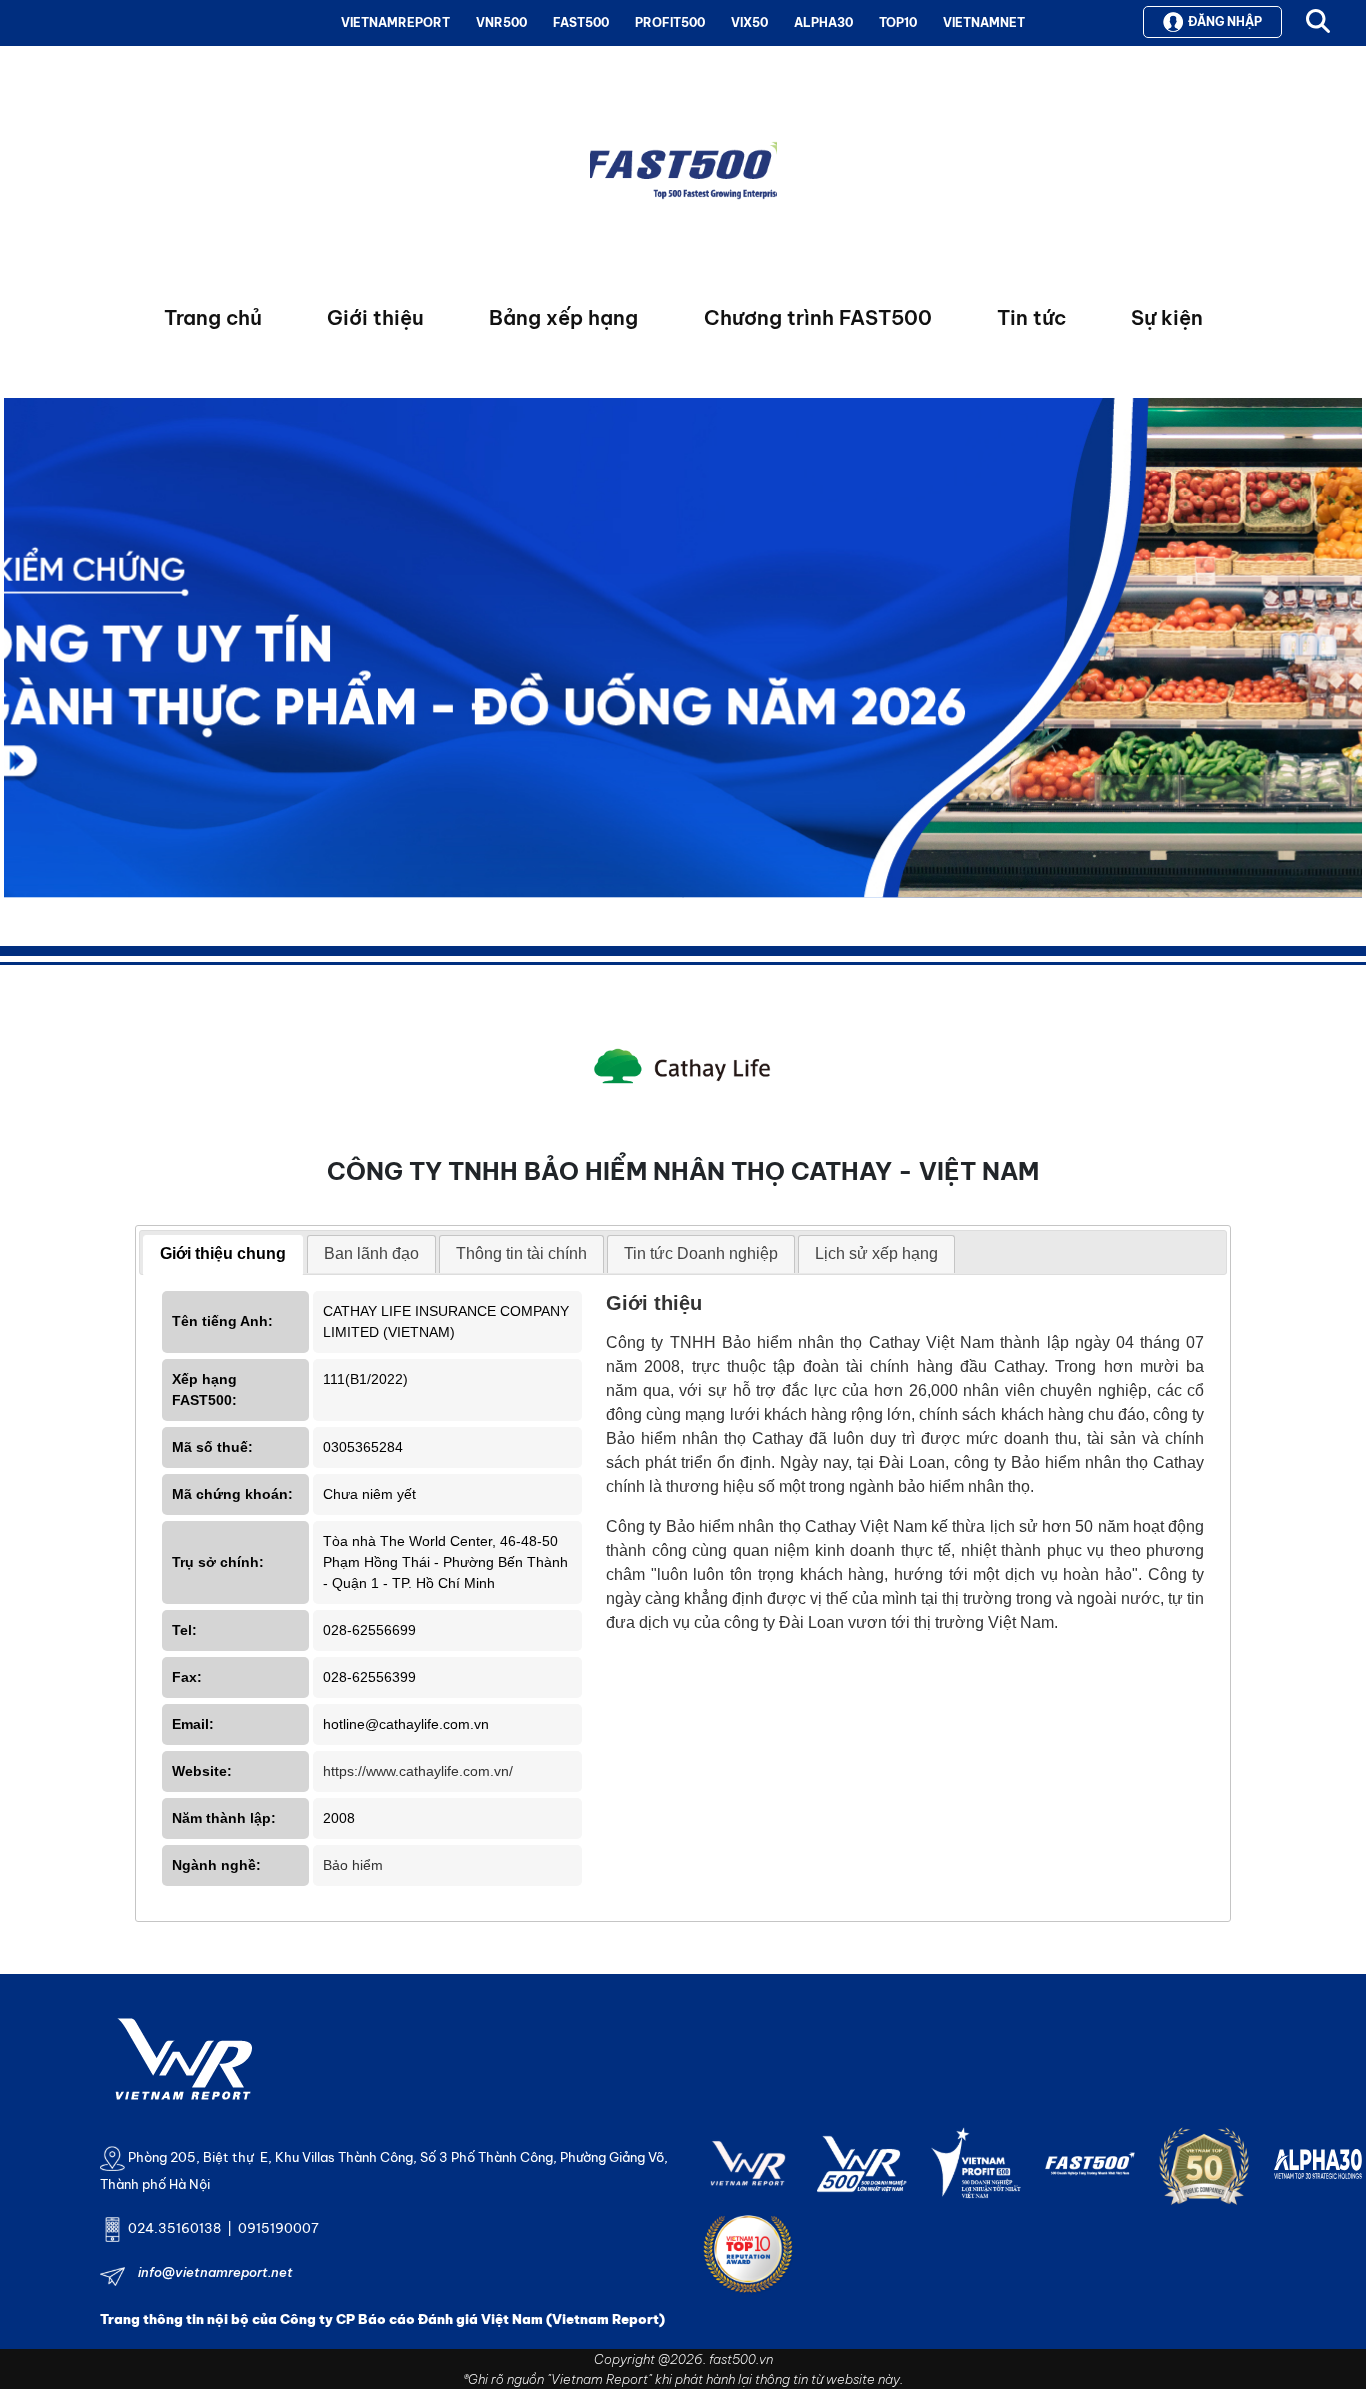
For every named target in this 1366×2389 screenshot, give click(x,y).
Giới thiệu (375, 317)
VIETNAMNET (984, 22)
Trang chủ (213, 317)
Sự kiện (1167, 317)
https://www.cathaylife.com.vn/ (418, 1771)
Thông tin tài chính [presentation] (521, 1253)
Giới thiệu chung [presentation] (223, 1253)
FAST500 (581, 22)
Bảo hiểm (353, 1865)
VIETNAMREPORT (395, 22)
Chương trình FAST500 (818, 317)
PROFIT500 (670, 22)
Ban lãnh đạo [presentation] (371, 1253)
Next (19, 653)
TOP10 (898, 22)
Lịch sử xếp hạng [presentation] (876, 1253)
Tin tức (1031, 317)
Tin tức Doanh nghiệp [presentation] (701, 1253)
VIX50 (749, 22)
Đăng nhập (1225, 21)
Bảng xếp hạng (563, 317)
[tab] (223, 1255)
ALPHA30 (823, 22)
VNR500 (501, 22)
